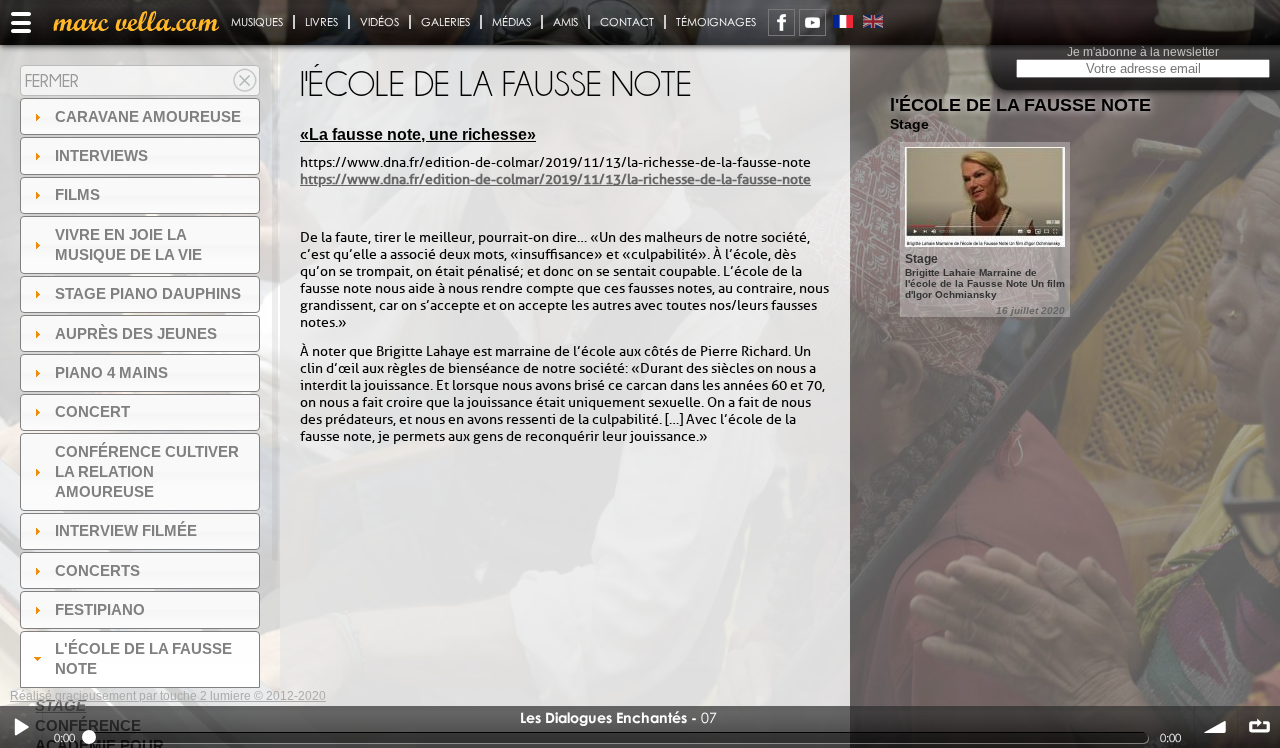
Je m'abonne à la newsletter (1143, 52)
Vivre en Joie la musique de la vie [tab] (128, 244)
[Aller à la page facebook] (781, 22)
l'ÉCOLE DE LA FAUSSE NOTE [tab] (143, 658)
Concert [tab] (92, 411)
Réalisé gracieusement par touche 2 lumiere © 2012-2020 (168, 696)
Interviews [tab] (101, 155)
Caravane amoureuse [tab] (148, 116)
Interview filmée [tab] (126, 530)
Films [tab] (77, 194)
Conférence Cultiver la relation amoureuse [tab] (147, 471)
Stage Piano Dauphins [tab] (148, 293)
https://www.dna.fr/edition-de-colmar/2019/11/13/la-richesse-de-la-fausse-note (555, 179)
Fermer (52, 80)
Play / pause (21, 727)
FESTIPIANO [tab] (100, 609)
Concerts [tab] (97, 570)
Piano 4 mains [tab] (111, 372)
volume (1216, 727)
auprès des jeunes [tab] (136, 333)
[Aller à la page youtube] (812, 22)
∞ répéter (1259, 727)
